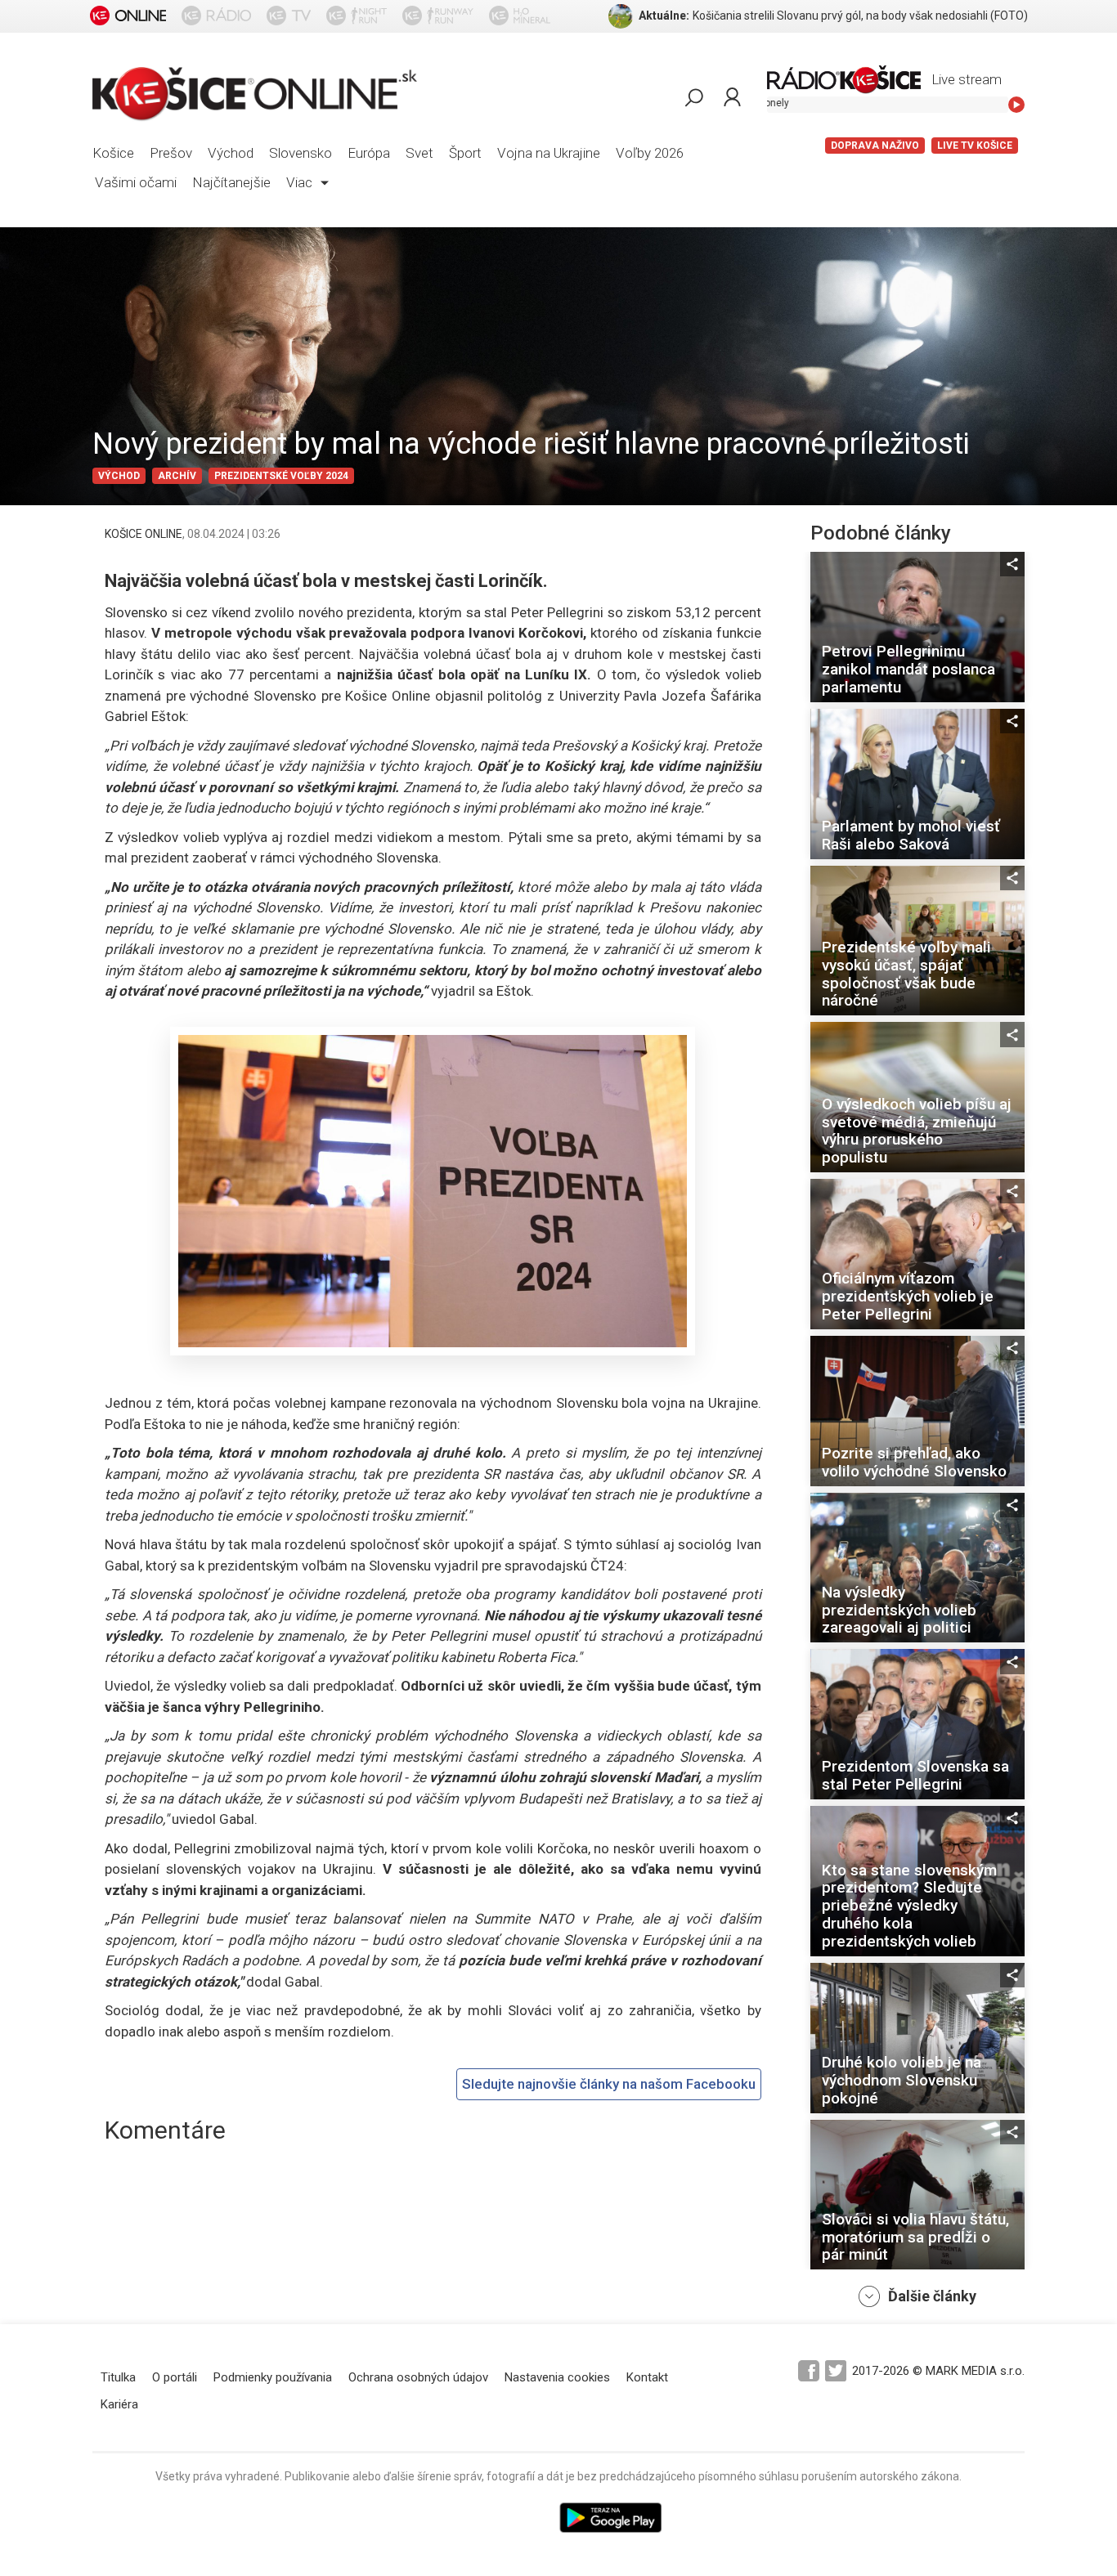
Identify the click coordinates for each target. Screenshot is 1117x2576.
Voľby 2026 (650, 153)
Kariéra (119, 2404)
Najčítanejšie (231, 182)
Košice (113, 153)
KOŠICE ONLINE (144, 534)
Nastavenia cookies (557, 2377)
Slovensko (301, 153)
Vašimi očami (136, 182)
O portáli (175, 2377)
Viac (301, 182)
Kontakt (647, 2377)
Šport (465, 153)
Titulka (118, 2377)
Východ (231, 153)
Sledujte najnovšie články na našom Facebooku (609, 2084)
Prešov (171, 153)
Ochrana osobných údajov (418, 2377)
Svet (419, 153)
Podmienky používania (273, 2377)
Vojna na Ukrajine (549, 153)
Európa (369, 153)
